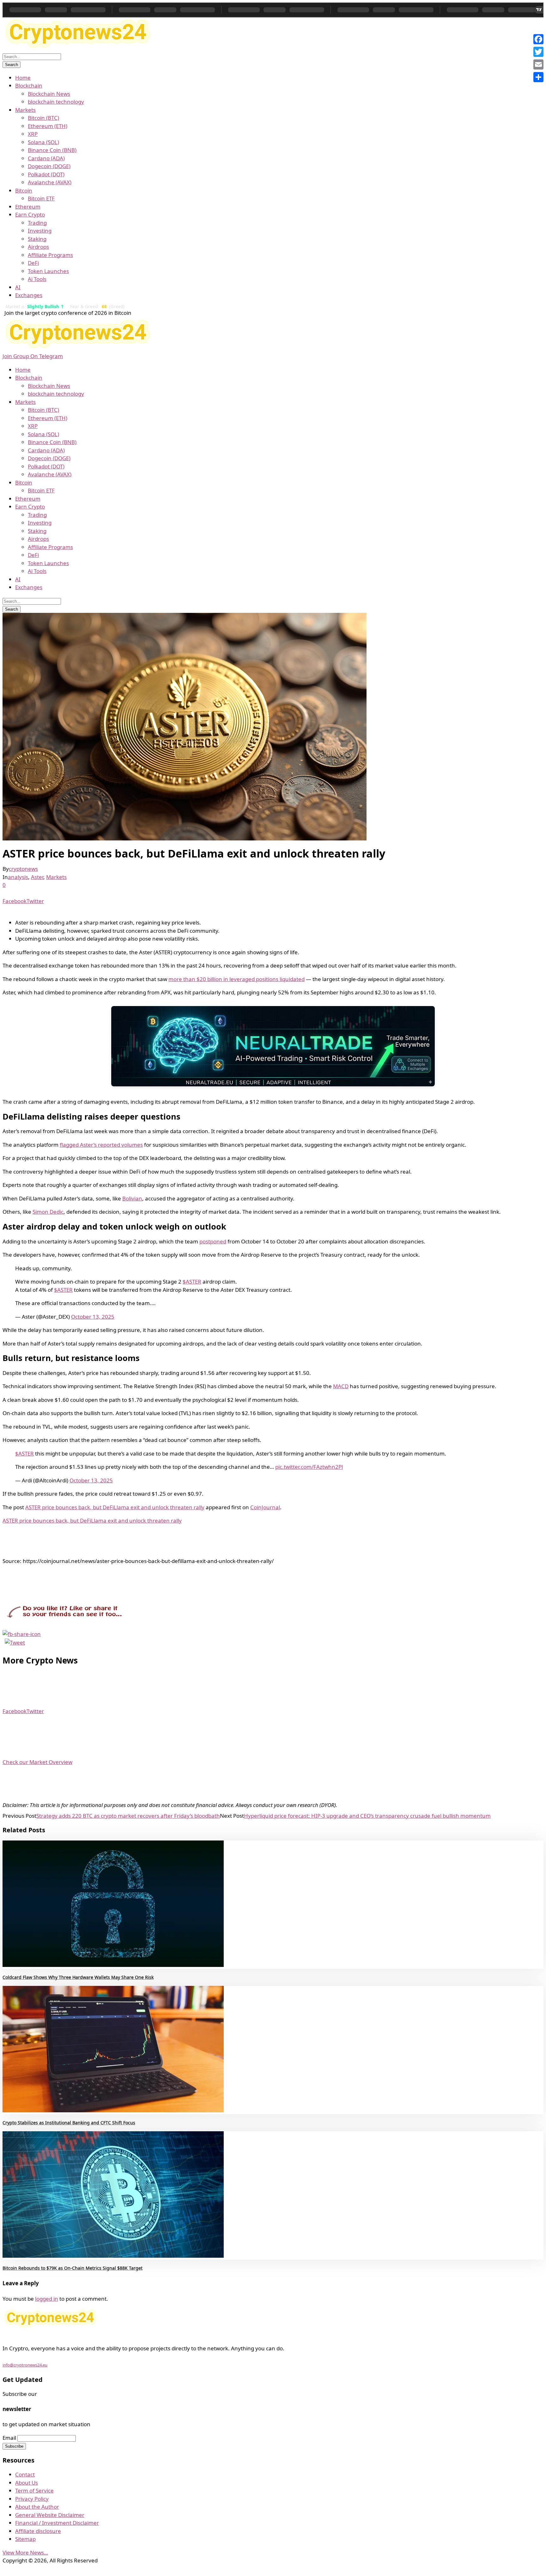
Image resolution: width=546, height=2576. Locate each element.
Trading (37, 223)
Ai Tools (37, 279)
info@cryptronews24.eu (25, 2365)
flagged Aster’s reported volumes (101, 1145)
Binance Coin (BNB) (52, 150)
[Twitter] (538, 52)
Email (9, 2438)
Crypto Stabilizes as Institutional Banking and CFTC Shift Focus (69, 2123)
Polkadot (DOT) (46, 174)
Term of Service (34, 2491)
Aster (37, 877)
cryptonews (23, 869)
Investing (40, 231)
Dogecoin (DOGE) (49, 166)
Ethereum (28, 207)
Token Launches (48, 271)
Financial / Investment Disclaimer (57, 2523)
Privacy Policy (32, 2499)
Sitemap (25, 2539)
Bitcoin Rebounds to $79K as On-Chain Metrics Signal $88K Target (73, 2268)
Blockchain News (49, 94)
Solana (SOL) (43, 142)
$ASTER (192, 1282)
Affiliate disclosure (38, 2531)
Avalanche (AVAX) (50, 182)
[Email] (538, 64)
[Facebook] (538, 39)
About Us (27, 2483)
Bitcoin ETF (41, 198)
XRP (33, 134)
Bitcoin (24, 190)
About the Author (37, 2507)
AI (18, 287)
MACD (341, 1386)
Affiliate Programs (50, 255)
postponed (213, 1241)
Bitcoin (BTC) (43, 118)
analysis (18, 877)
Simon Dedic (48, 1212)
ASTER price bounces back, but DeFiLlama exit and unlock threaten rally (115, 1507)
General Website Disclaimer (50, 2515)
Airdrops (38, 247)
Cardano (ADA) (46, 158)
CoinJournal (265, 1507)
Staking (37, 239)
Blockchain (29, 85)
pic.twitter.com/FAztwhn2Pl (309, 1467)
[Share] (538, 77)
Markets (25, 110)
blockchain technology (56, 102)
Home (23, 78)
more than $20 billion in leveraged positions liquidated (237, 979)
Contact (25, 2474)
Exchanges (29, 295)
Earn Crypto (30, 214)
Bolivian (132, 1198)
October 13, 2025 (93, 1317)
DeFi (33, 263)
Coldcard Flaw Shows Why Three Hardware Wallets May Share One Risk (78, 1977)
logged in (47, 2299)
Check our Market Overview (37, 1762)
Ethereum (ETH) (48, 126)
